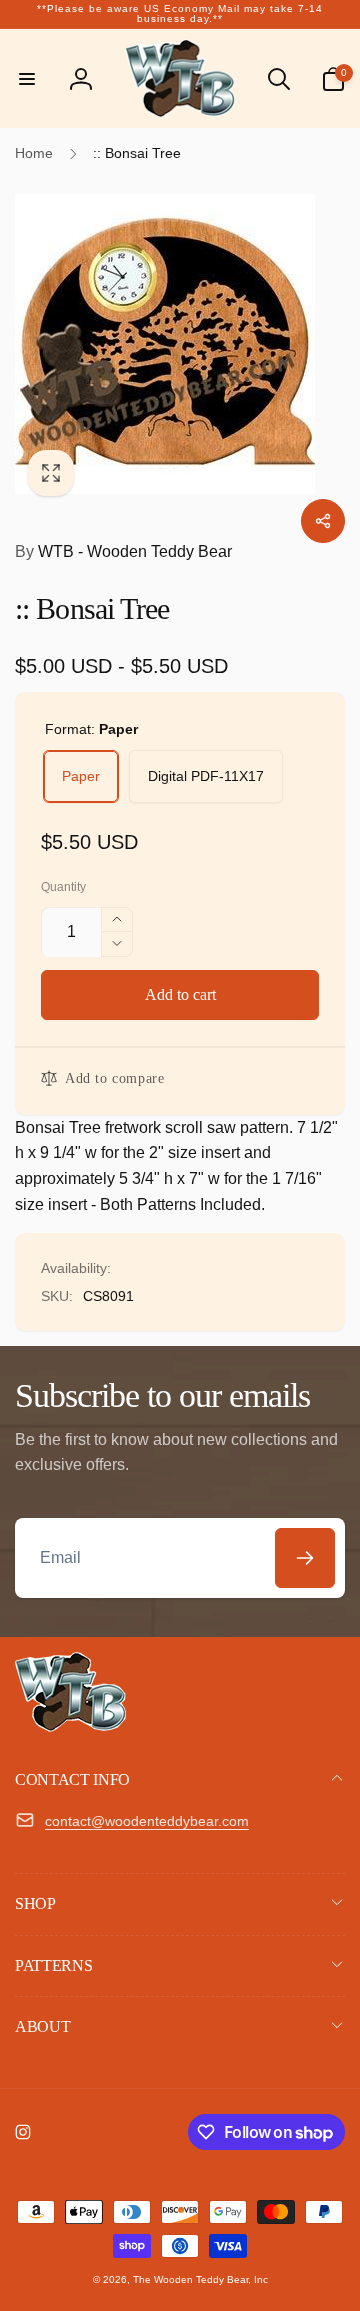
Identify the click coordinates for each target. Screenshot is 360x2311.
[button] (27, 79)
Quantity (63, 887)
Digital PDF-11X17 (206, 776)
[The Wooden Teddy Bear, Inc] (70, 1726)
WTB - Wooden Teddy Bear (123, 551)
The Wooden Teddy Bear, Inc (200, 2279)
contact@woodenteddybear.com (147, 1821)
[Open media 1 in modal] (180, 344)
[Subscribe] (305, 1558)
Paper (81, 776)
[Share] (323, 521)
